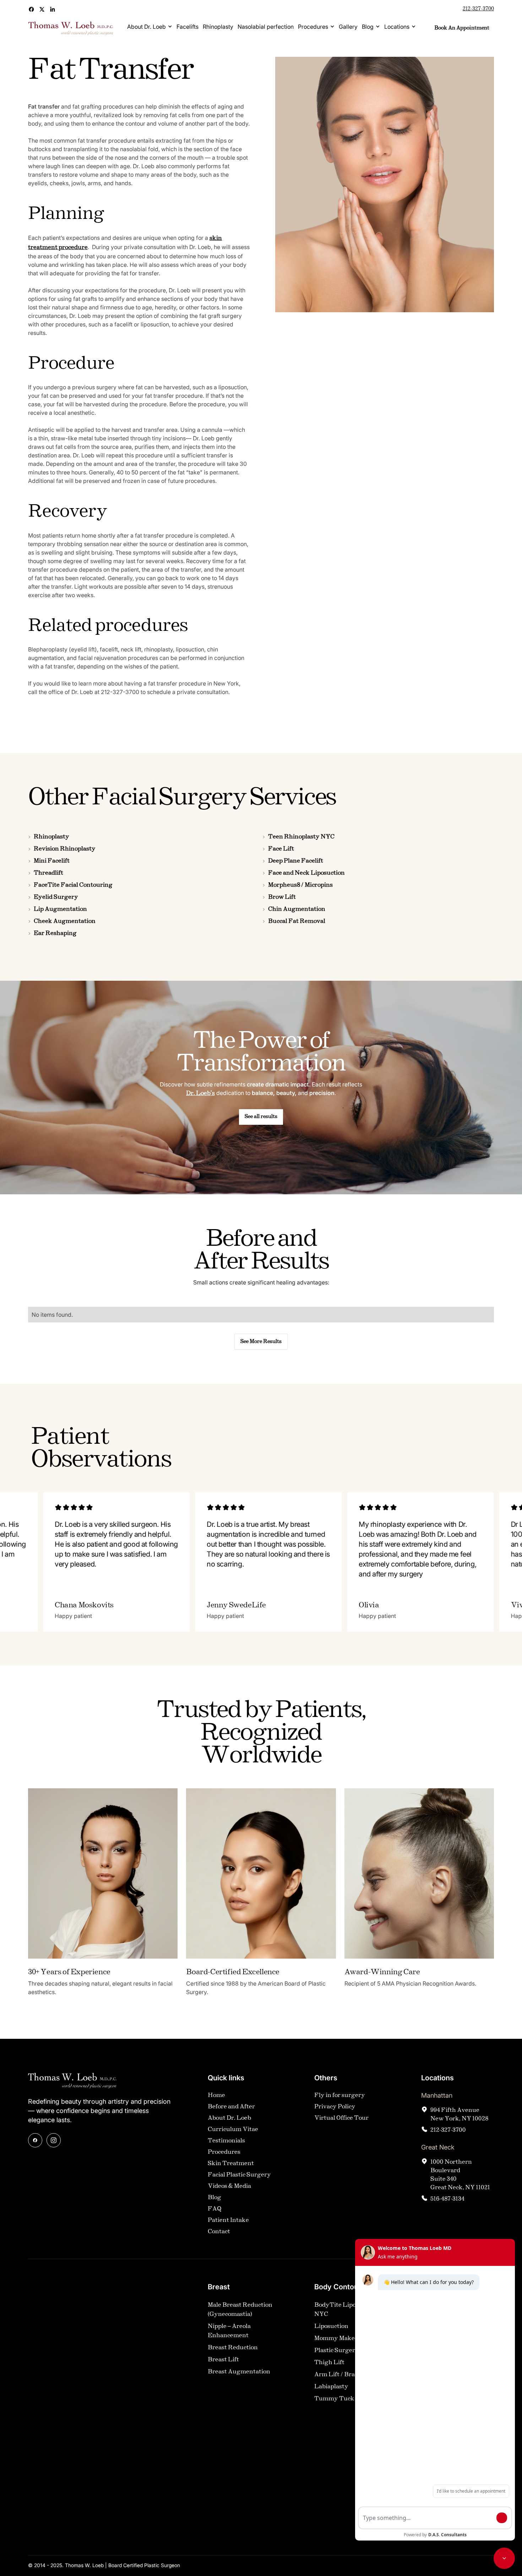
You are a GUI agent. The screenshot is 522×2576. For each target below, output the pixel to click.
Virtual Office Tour (341, 2118)
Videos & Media (229, 2186)
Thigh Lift (329, 2363)
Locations (397, 27)
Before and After (231, 2107)
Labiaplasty (331, 2387)
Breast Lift (223, 2360)
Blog (368, 27)
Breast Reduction (233, 2348)
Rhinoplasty (218, 27)
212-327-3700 (478, 9)
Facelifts (187, 27)
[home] (71, 28)
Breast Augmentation (239, 2372)
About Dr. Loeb (146, 27)
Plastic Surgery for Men (348, 2351)
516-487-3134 (447, 2199)
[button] (150, 27)
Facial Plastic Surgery (239, 2175)
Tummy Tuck (334, 2399)
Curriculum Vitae (233, 2129)
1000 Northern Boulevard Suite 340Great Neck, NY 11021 (460, 2175)
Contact (219, 2232)
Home (216, 2095)
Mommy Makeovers (342, 2338)
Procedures (313, 27)
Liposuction (331, 2326)
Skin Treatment (231, 2164)
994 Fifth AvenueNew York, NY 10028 (459, 2115)
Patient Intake (228, 2220)
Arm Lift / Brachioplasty (349, 2375)
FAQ (215, 2209)
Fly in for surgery (340, 2095)
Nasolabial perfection (266, 27)
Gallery (348, 27)
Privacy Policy (335, 2107)
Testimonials (226, 2141)
